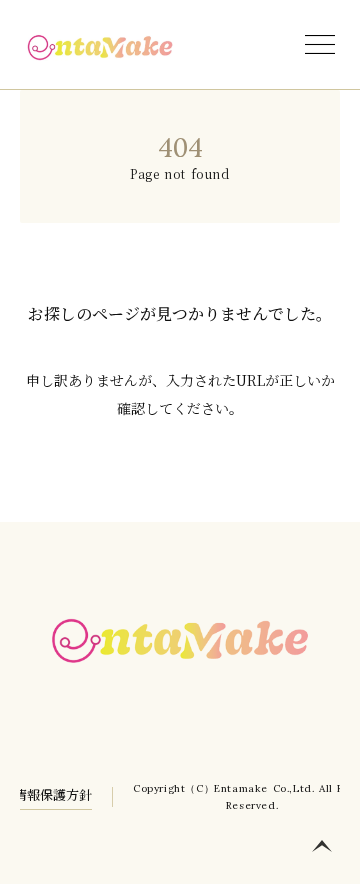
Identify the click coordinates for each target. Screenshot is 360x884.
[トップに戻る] (322, 846)
